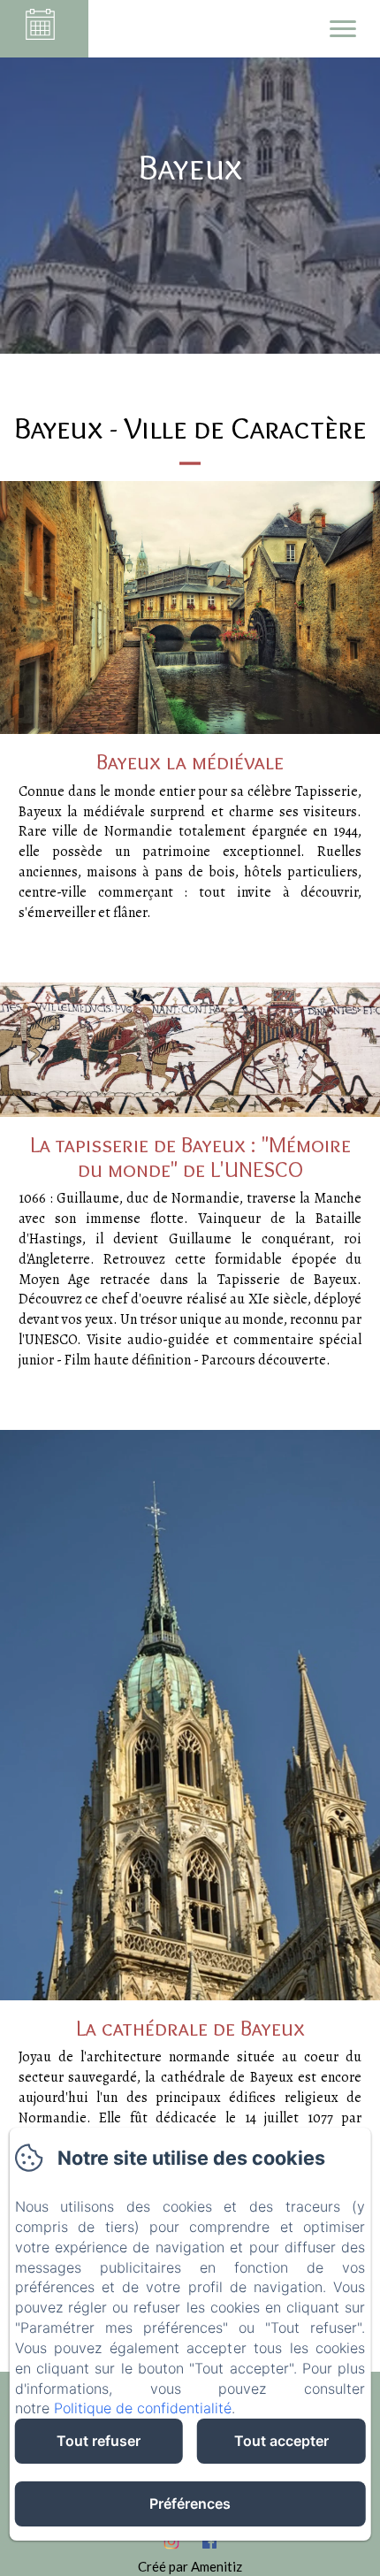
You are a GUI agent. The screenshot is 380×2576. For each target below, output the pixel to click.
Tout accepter (281, 2441)
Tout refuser (99, 2441)
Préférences (190, 2503)
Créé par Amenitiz (190, 2566)
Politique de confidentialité (143, 2408)
